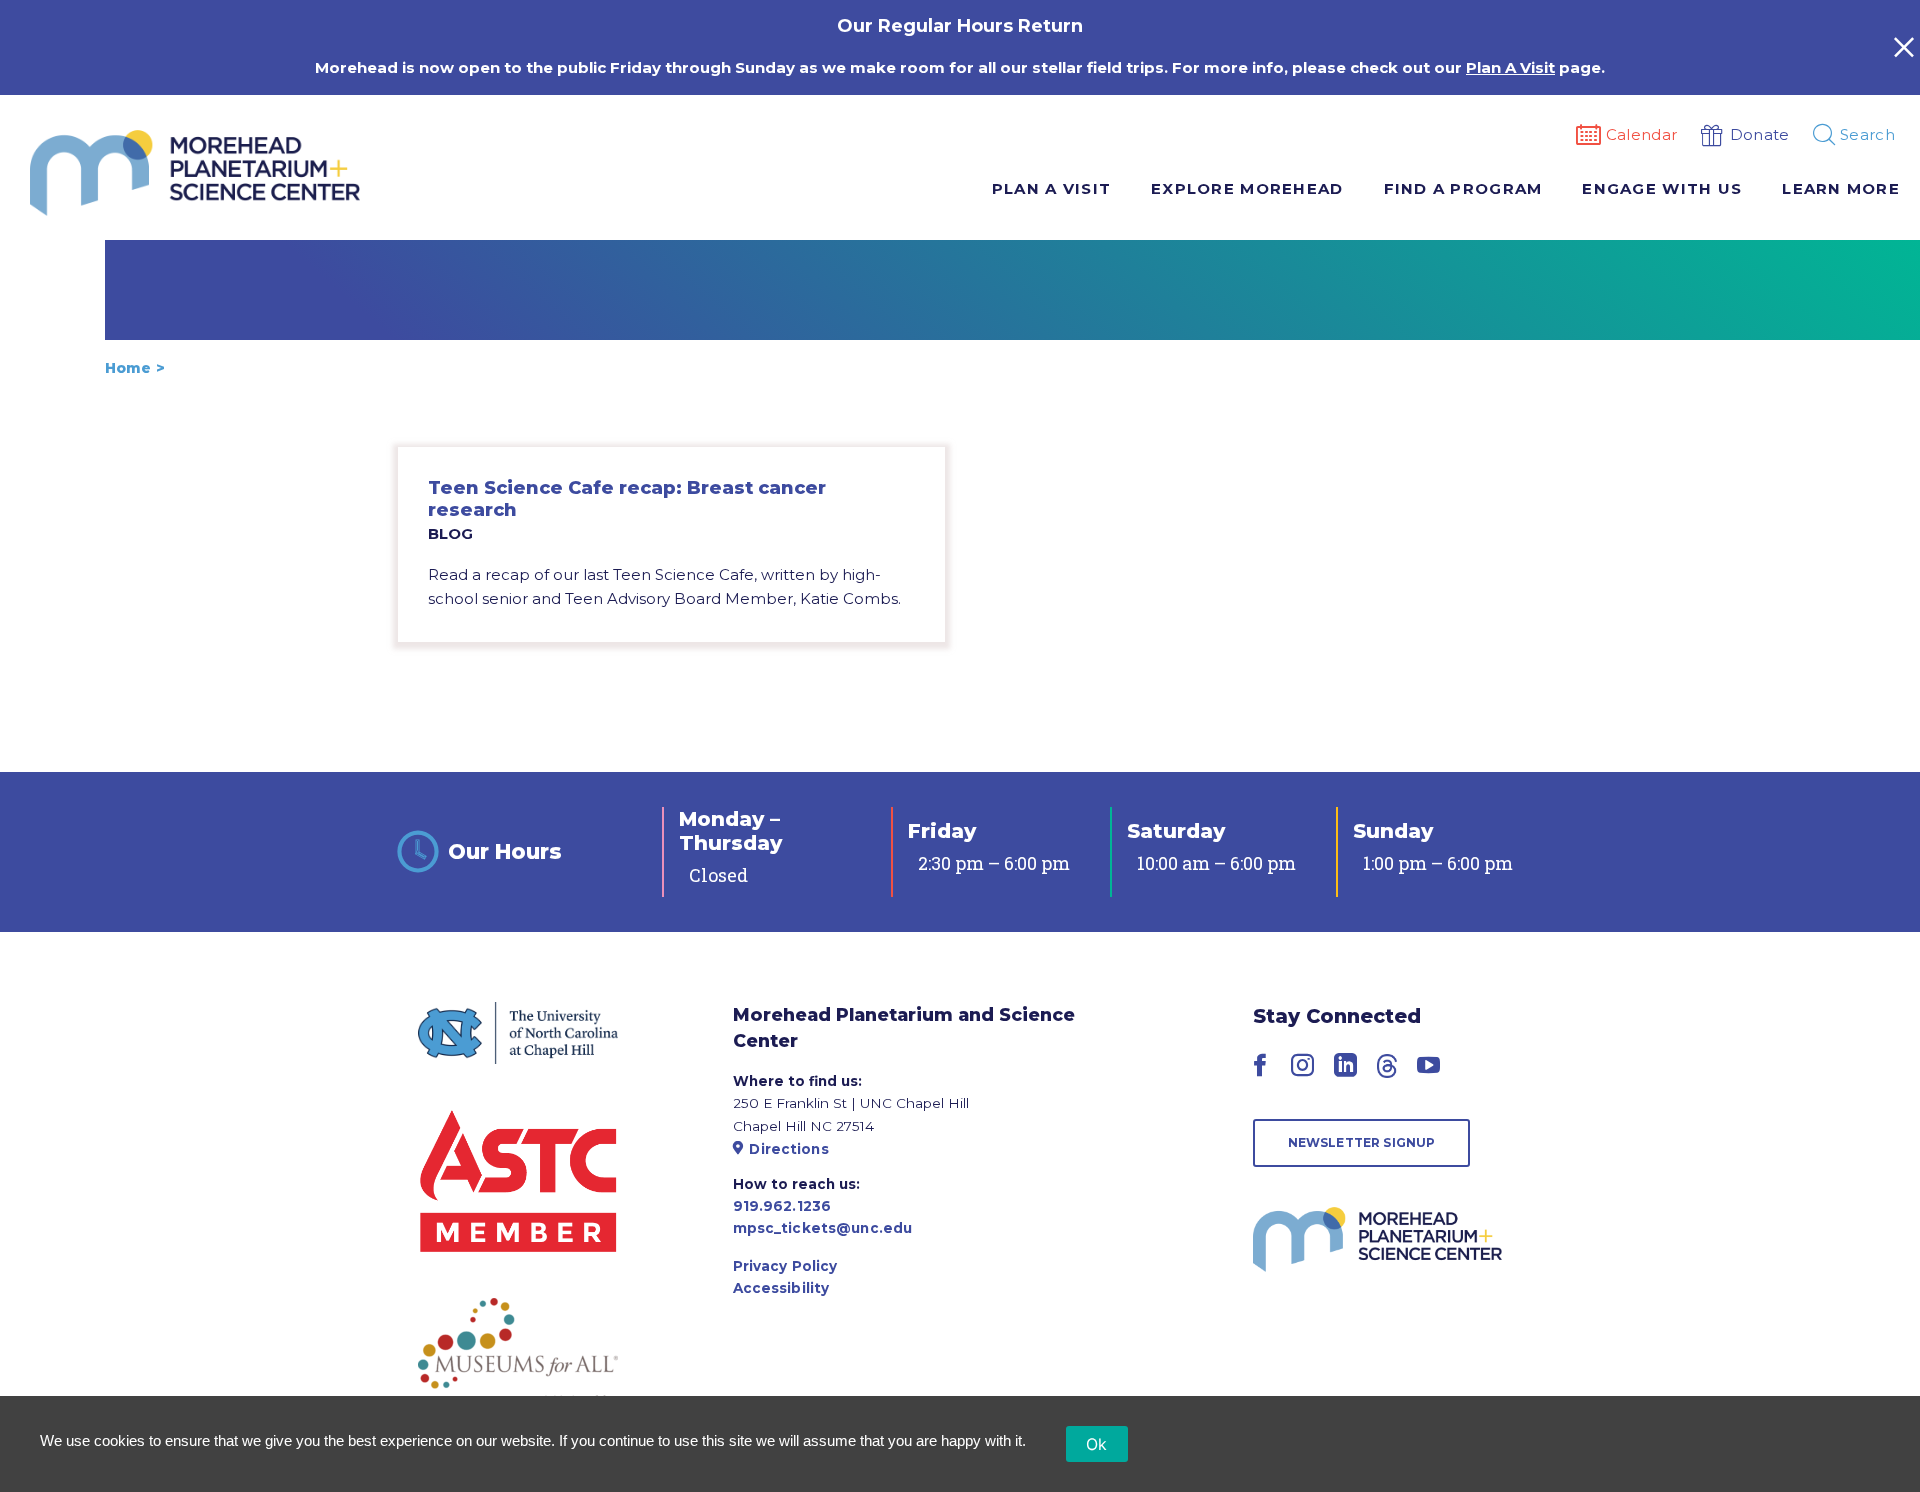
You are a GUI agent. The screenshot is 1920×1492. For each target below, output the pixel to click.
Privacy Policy (785, 1266)
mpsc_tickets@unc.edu (823, 1228)
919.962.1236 (782, 1206)
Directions (788, 1149)
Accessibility (781, 1288)
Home (128, 368)
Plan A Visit (1510, 67)
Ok (1097, 1444)
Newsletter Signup (1362, 1142)
